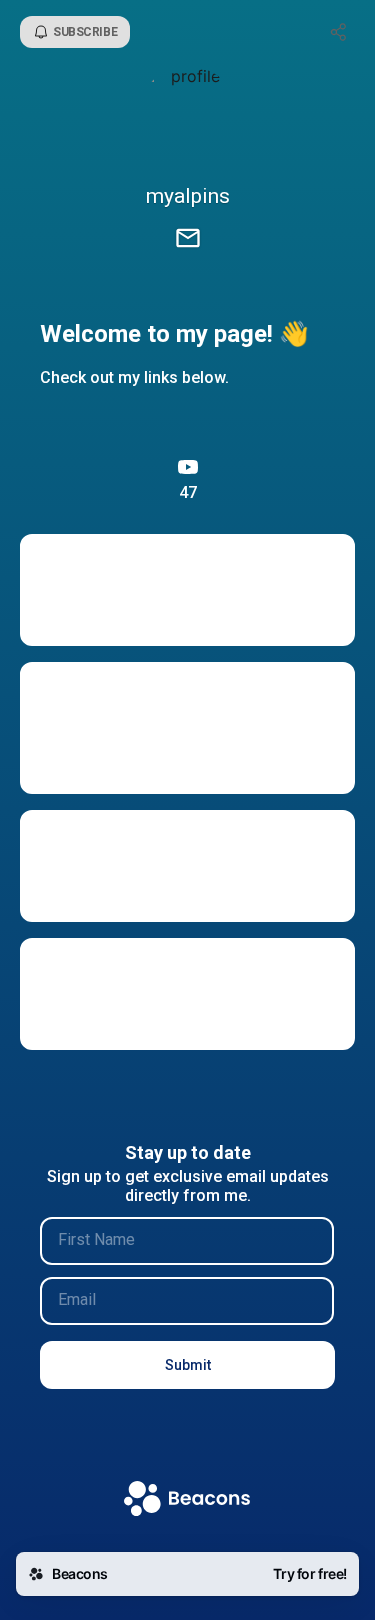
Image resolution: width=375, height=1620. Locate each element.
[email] (188, 240)
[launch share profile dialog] (339, 32)
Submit (188, 1365)
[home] (187, 1500)
